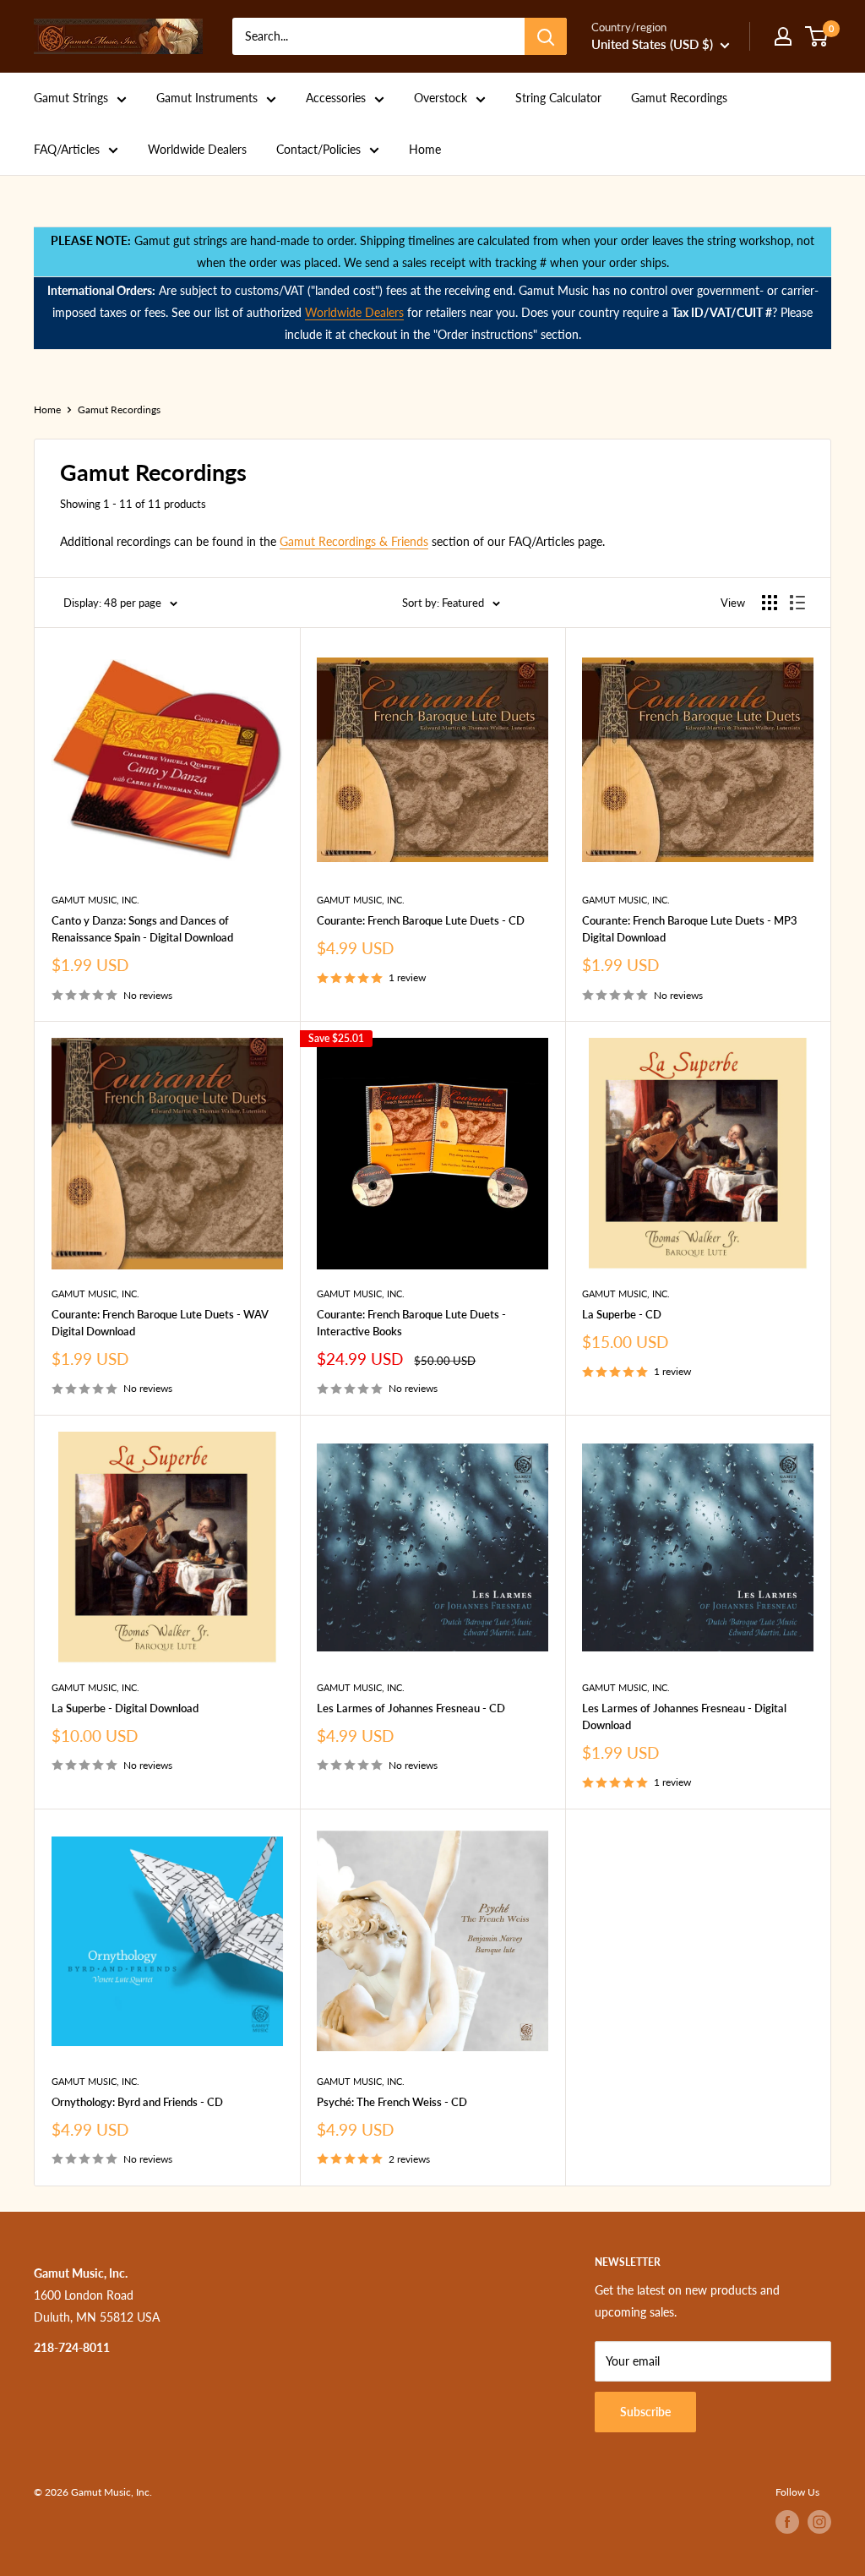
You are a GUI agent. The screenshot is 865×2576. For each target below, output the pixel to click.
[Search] (546, 36)
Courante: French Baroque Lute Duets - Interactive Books (411, 1323)
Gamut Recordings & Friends (354, 541)
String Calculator (558, 98)
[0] (817, 36)
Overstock (441, 98)
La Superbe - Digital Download (125, 1708)
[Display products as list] (797, 603)
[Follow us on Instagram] (819, 2522)
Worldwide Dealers (197, 149)
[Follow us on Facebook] (787, 2522)
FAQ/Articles (67, 149)
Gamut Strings (71, 98)
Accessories (336, 98)
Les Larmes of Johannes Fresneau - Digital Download (684, 1716)
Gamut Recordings (679, 98)
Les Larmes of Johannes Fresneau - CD (411, 1708)
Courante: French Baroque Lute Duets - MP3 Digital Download (690, 929)
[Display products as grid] (770, 603)
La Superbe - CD (622, 1314)
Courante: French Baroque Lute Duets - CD (421, 920)
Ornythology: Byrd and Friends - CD (137, 2102)
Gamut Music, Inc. (95, 900)
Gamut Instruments (207, 98)
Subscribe (645, 2412)
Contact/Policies (318, 149)
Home (425, 149)
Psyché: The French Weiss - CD (392, 2102)
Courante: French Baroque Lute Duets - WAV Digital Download (160, 1323)
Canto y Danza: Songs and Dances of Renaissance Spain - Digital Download (142, 929)
